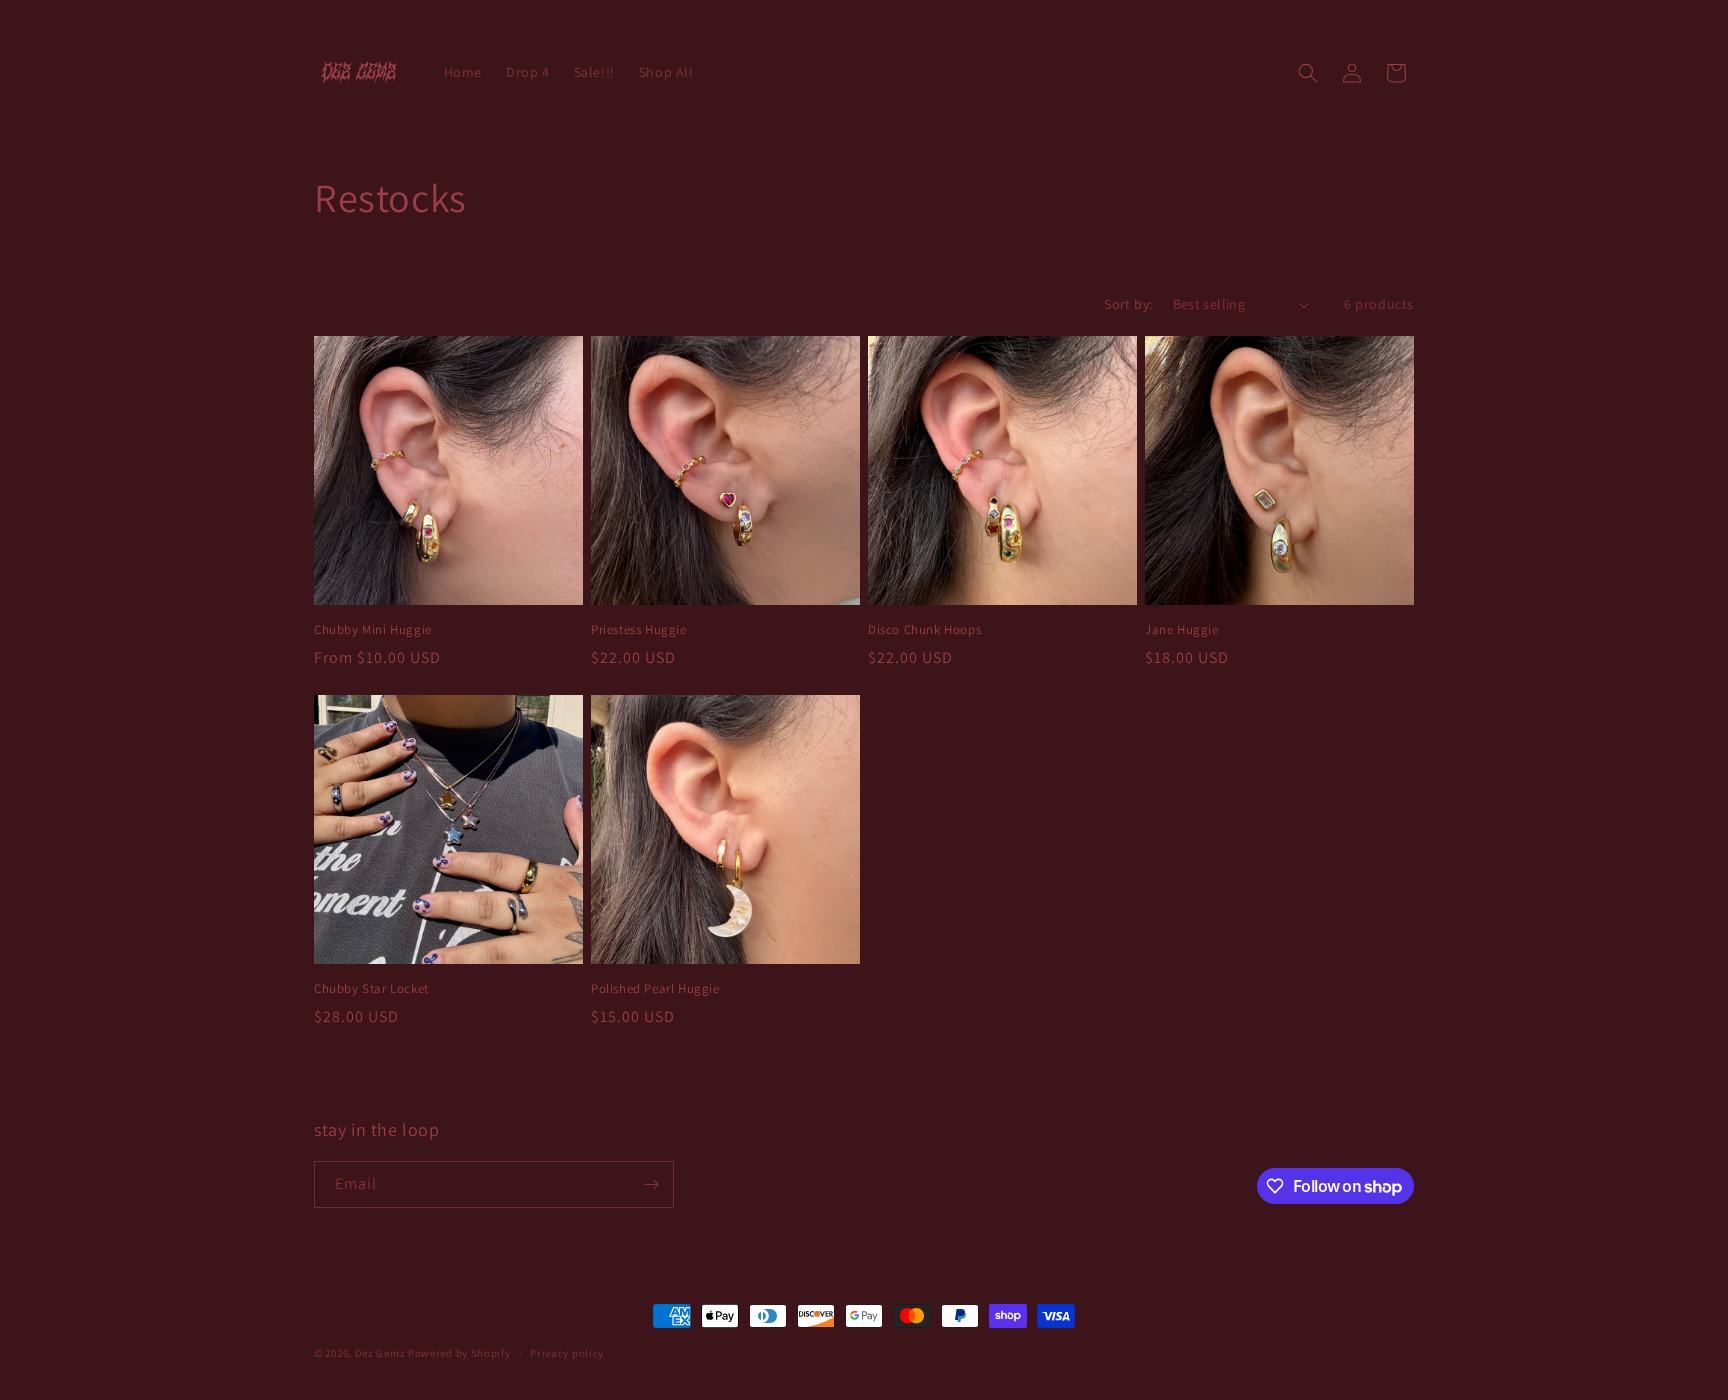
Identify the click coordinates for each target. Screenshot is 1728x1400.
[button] (1308, 73)
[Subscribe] (651, 1184)
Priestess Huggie (639, 630)
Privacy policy (567, 1353)
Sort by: (1128, 304)
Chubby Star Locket (371, 989)
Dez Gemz (380, 1353)
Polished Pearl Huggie (655, 989)
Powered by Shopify (459, 1353)
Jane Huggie (1182, 630)
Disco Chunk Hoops (924, 630)
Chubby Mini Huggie (373, 630)
